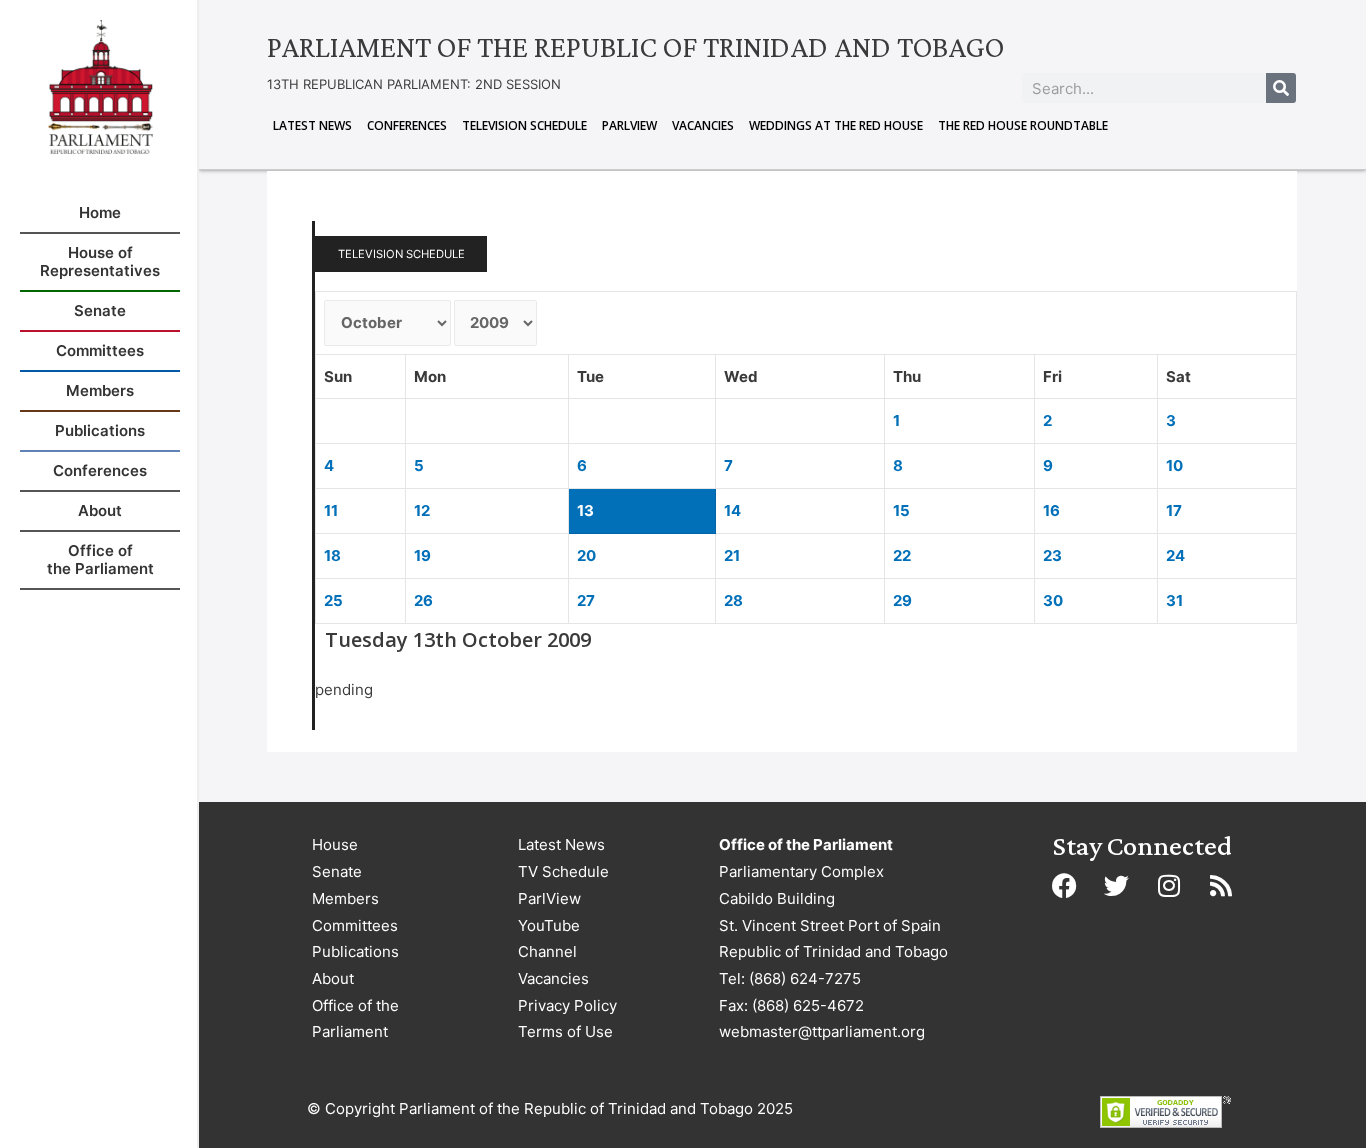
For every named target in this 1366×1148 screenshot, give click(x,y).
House (335, 844)
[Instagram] (1169, 885)
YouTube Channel (549, 939)
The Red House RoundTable (1023, 125)
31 (1174, 600)
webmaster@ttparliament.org (822, 1031)
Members (345, 898)
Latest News (312, 125)
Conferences (407, 125)
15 (901, 510)
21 (732, 555)
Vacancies (703, 125)
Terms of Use (565, 1031)
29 (902, 600)
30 (1053, 600)
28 (733, 600)
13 (585, 510)
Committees (355, 925)
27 (586, 600)
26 (423, 600)
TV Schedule (563, 871)
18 (332, 555)
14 (732, 510)
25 (333, 600)
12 (422, 510)
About (333, 978)
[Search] (1281, 88)
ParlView (629, 125)
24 (1175, 555)
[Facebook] (1065, 885)
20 (586, 555)
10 (1174, 465)
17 (1174, 510)
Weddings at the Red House (836, 125)
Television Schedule (524, 125)
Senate (337, 871)
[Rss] (1221, 885)
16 (1051, 510)
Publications (355, 951)
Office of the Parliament (355, 1019)
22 (902, 555)
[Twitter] (1117, 885)
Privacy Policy (567, 1005)
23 (1052, 555)
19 (422, 555)
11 (331, 510)
